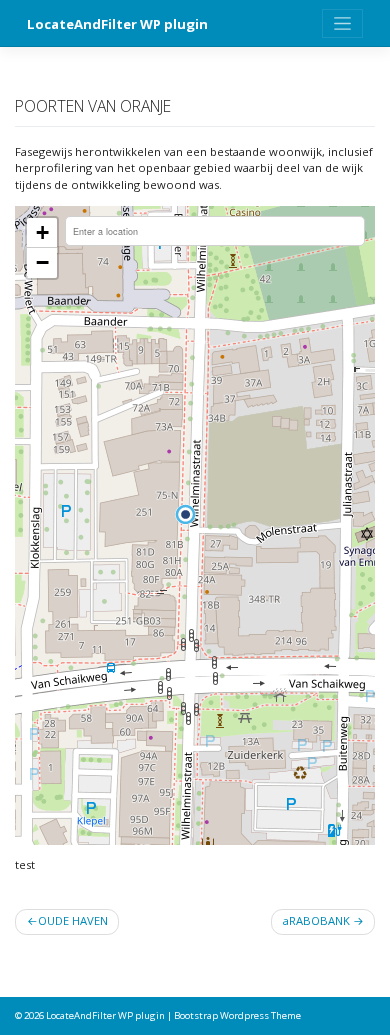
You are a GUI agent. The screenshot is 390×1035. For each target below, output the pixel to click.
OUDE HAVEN (73, 920)
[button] (185, 514)
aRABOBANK (316, 920)
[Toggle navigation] (342, 23)
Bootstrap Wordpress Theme (237, 1015)
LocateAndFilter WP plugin (117, 24)
